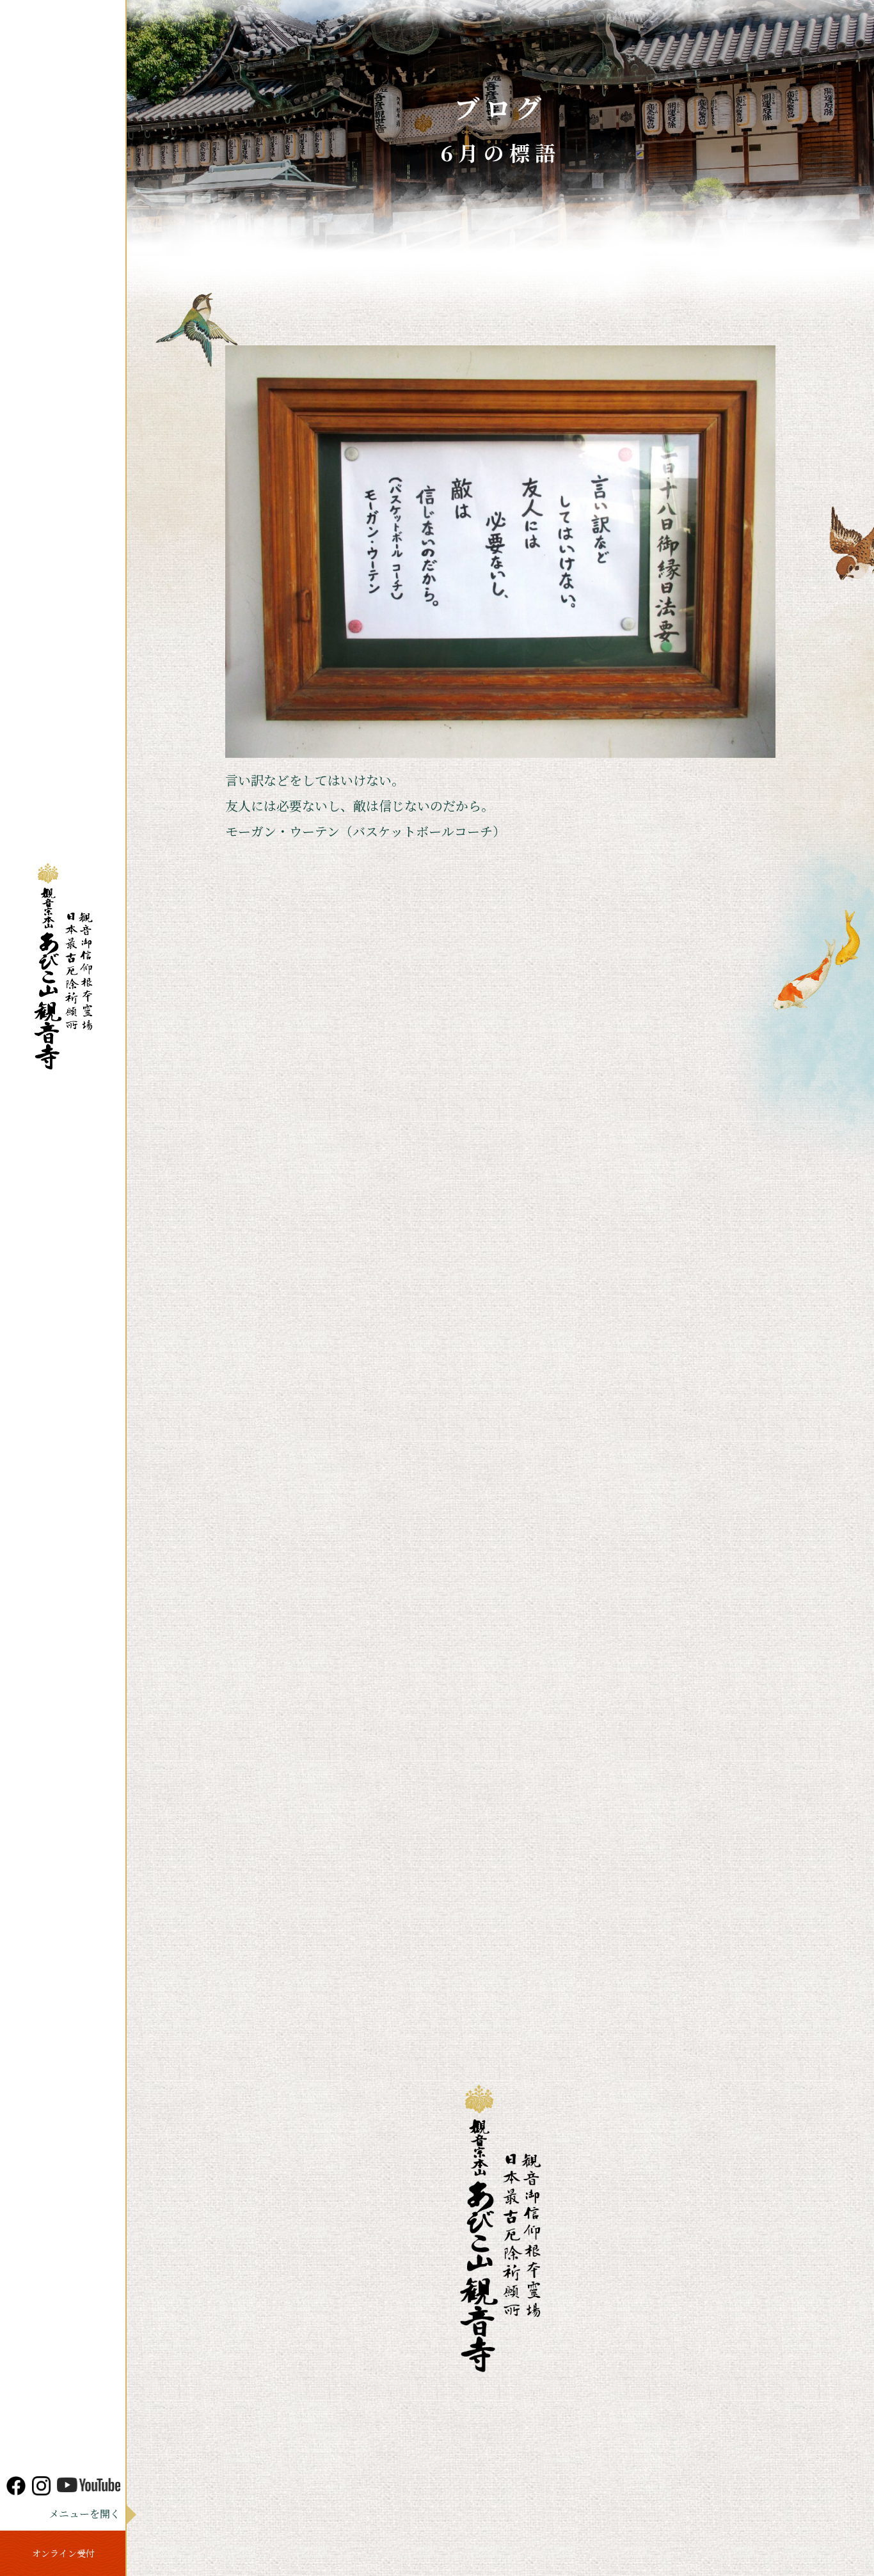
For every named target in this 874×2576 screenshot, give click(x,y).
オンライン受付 (63, 2553)
